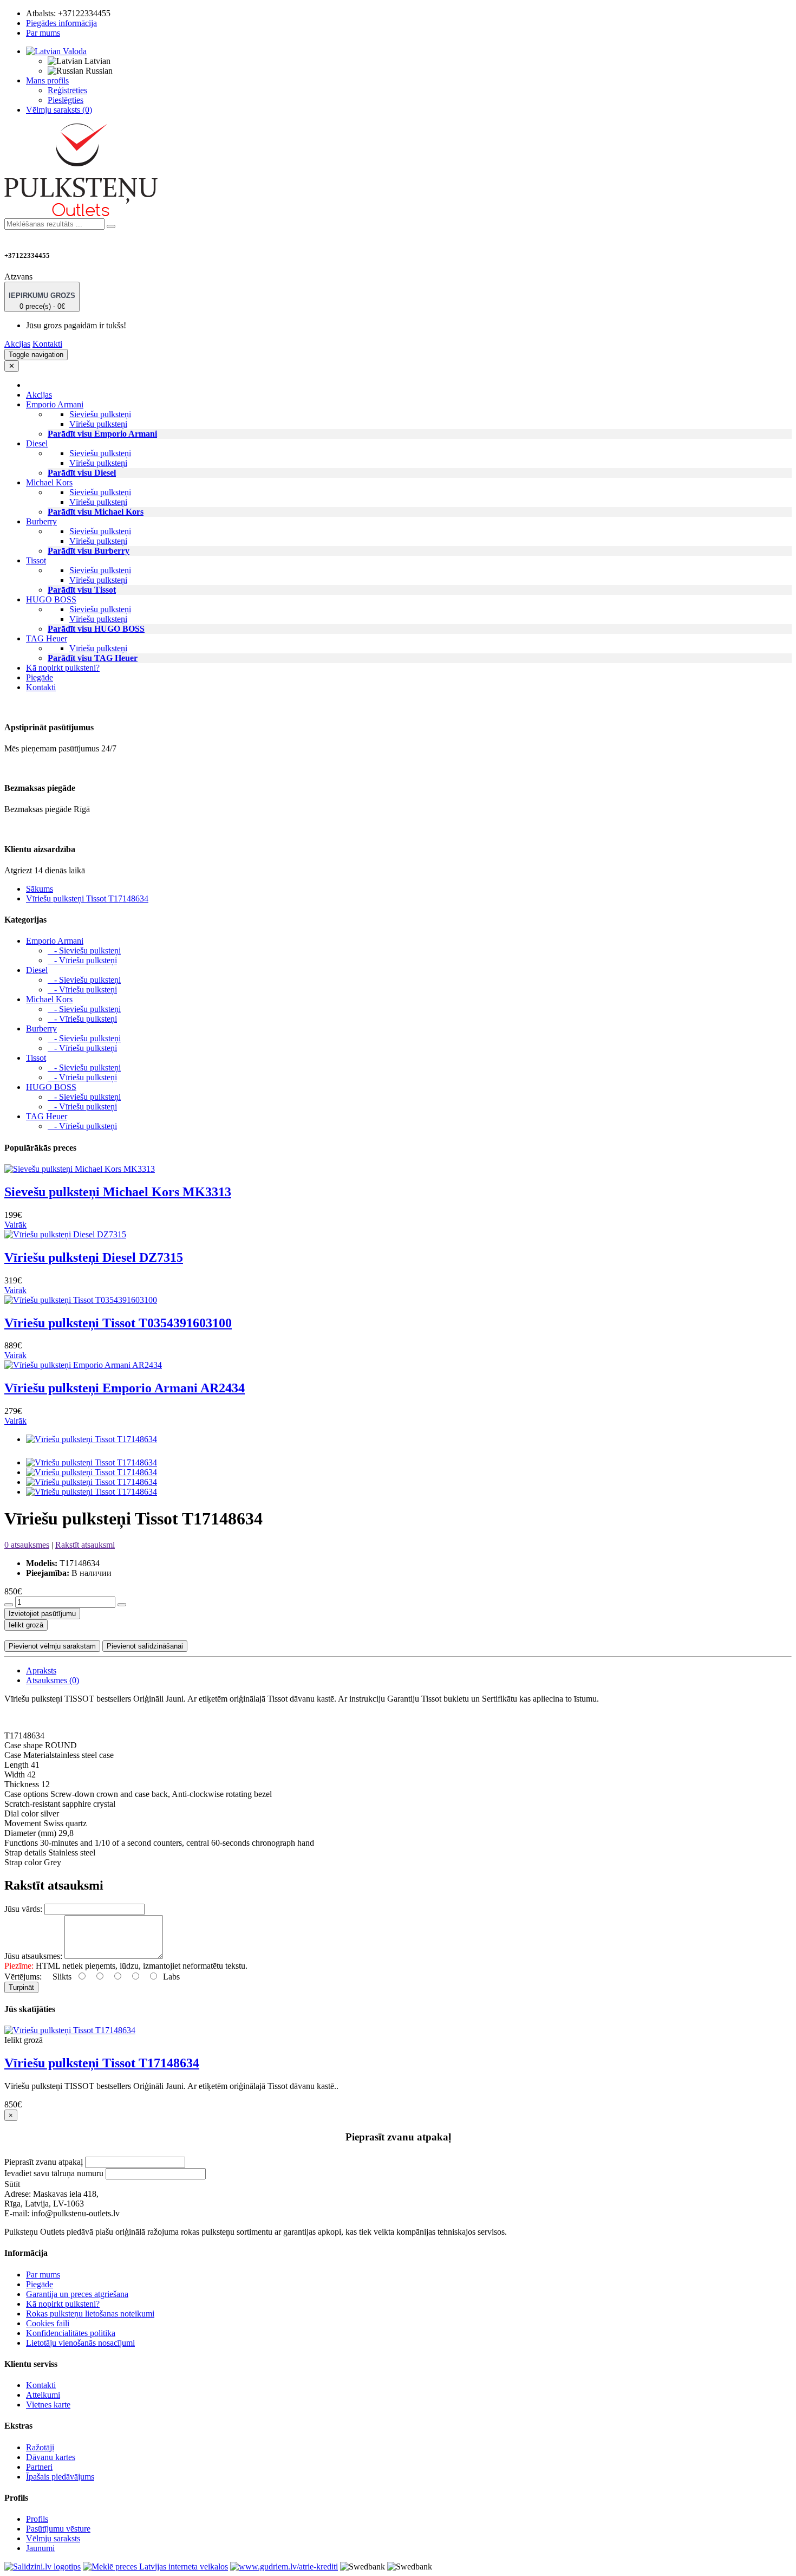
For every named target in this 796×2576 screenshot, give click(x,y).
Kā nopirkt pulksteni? (63, 668)
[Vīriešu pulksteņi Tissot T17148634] (92, 1439)
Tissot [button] (36, 560)
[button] (56, 51)
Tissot (36, 1058)
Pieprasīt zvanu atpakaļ (44, 2162)
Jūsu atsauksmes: (33, 1956)
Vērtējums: (23, 1977)
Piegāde (40, 677)
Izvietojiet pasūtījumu (42, 1614)
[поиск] (111, 226)
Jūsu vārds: (23, 1909)
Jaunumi (40, 2548)
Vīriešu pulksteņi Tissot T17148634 (87, 898)
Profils (37, 2519)
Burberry (41, 1029)
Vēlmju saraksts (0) (59, 110)
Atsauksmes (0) (53, 1680)
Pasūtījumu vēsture (58, 2529)
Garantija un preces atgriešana (77, 2294)
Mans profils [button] (47, 80)
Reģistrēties (67, 90)
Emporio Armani (55, 941)
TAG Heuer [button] (47, 638)
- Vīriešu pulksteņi (82, 960)
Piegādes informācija (61, 23)
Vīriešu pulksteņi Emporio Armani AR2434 (125, 1388)
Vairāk (15, 1225)
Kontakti (47, 344)
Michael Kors (49, 999)
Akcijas (17, 344)
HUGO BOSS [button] (51, 599)
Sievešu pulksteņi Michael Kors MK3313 (118, 1192)
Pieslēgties (66, 100)
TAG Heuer (47, 1116)
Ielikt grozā (26, 1625)
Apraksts (41, 1670)
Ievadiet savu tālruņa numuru (54, 2173)
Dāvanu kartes (51, 2457)
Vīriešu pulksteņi (98, 424)
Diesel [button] (37, 443)
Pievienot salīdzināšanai (145, 1646)
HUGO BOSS (51, 1087)
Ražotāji (40, 2447)
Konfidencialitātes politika (71, 2333)
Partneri (39, 2467)
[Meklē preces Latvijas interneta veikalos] (43, 2567)
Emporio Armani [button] (55, 404)
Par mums (43, 33)
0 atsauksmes (27, 1545)
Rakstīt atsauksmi (85, 1545)
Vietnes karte (48, 2405)
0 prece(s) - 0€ (42, 301)
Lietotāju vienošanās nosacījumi (80, 2343)
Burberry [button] (41, 521)
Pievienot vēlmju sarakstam (52, 1646)
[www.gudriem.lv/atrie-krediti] (284, 2567)
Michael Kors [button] (49, 482)
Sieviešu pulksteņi (100, 414)
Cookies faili (48, 2323)
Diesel (37, 970)
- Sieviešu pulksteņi (84, 950)
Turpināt (21, 1987)
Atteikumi (43, 2395)
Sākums (40, 889)
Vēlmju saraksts (53, 2538)
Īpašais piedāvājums (60, 2477)
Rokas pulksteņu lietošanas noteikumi (90, 2314)
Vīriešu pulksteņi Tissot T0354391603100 (118, 1323)
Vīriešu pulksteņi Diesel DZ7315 (94, 1257)
